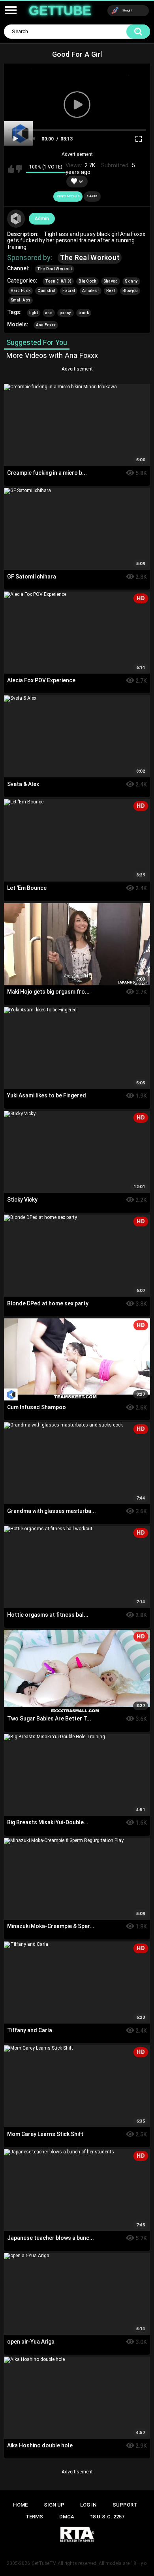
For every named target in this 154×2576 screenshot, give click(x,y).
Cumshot (46, 291)
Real (111, 291)
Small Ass (21, 300)
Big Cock (87, 281)
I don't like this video (19, 169)
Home (20, 2505)
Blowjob (130, 291)
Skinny (131, 281)
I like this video (11, 169)
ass (49, 313)
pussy (66, 313)
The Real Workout (90, 257)
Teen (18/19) (58, 281)
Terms (34, 2517)
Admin (42, 219)
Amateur (91, 291)
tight (34, 313)
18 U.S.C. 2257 (107, 2517)
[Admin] (16, 219)
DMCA (67, 2517)
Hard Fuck (21, 291)
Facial (69, 291)
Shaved (111, 281)
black (84, 313)
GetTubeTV (44, 2563)
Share (92, 196)
